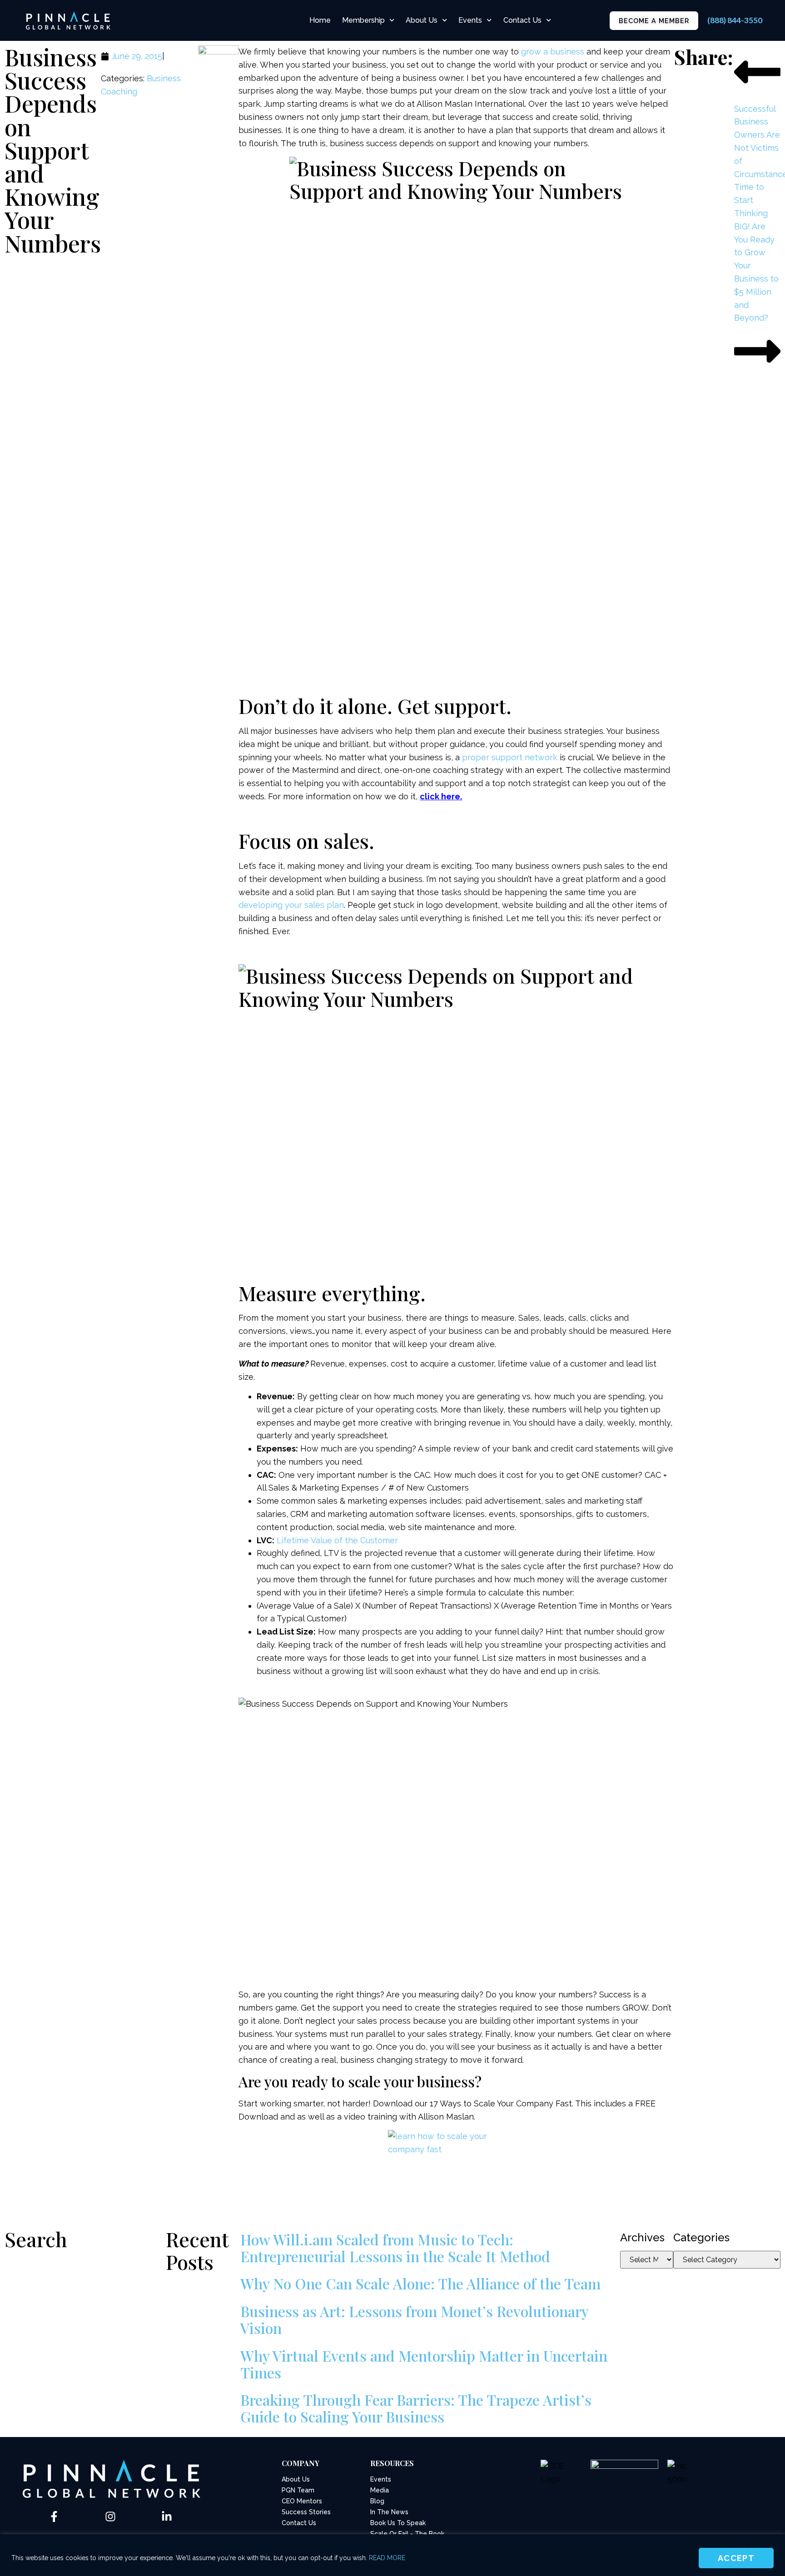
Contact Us (522, 20)
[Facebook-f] (54, 2517)
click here (440, 796)
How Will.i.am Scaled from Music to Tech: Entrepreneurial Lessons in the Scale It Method (395, 2248)
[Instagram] (110, 2517)
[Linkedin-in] (167, 2517)
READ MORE (387, 2558)
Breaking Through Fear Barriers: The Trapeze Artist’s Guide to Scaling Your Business (416, 2408)
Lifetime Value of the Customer (337, 1540)
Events (470, 20)
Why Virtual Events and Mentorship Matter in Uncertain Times (424, 2364)
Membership (363, 20)
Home (320, 20)
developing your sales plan (291, 905)
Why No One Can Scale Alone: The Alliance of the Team (420, 2283)
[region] (392, 2555)
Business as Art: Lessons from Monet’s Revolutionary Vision (414, 2319)
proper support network (510, 757)
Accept (736, 2558)
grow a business (553, 52)
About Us (422, 20)
